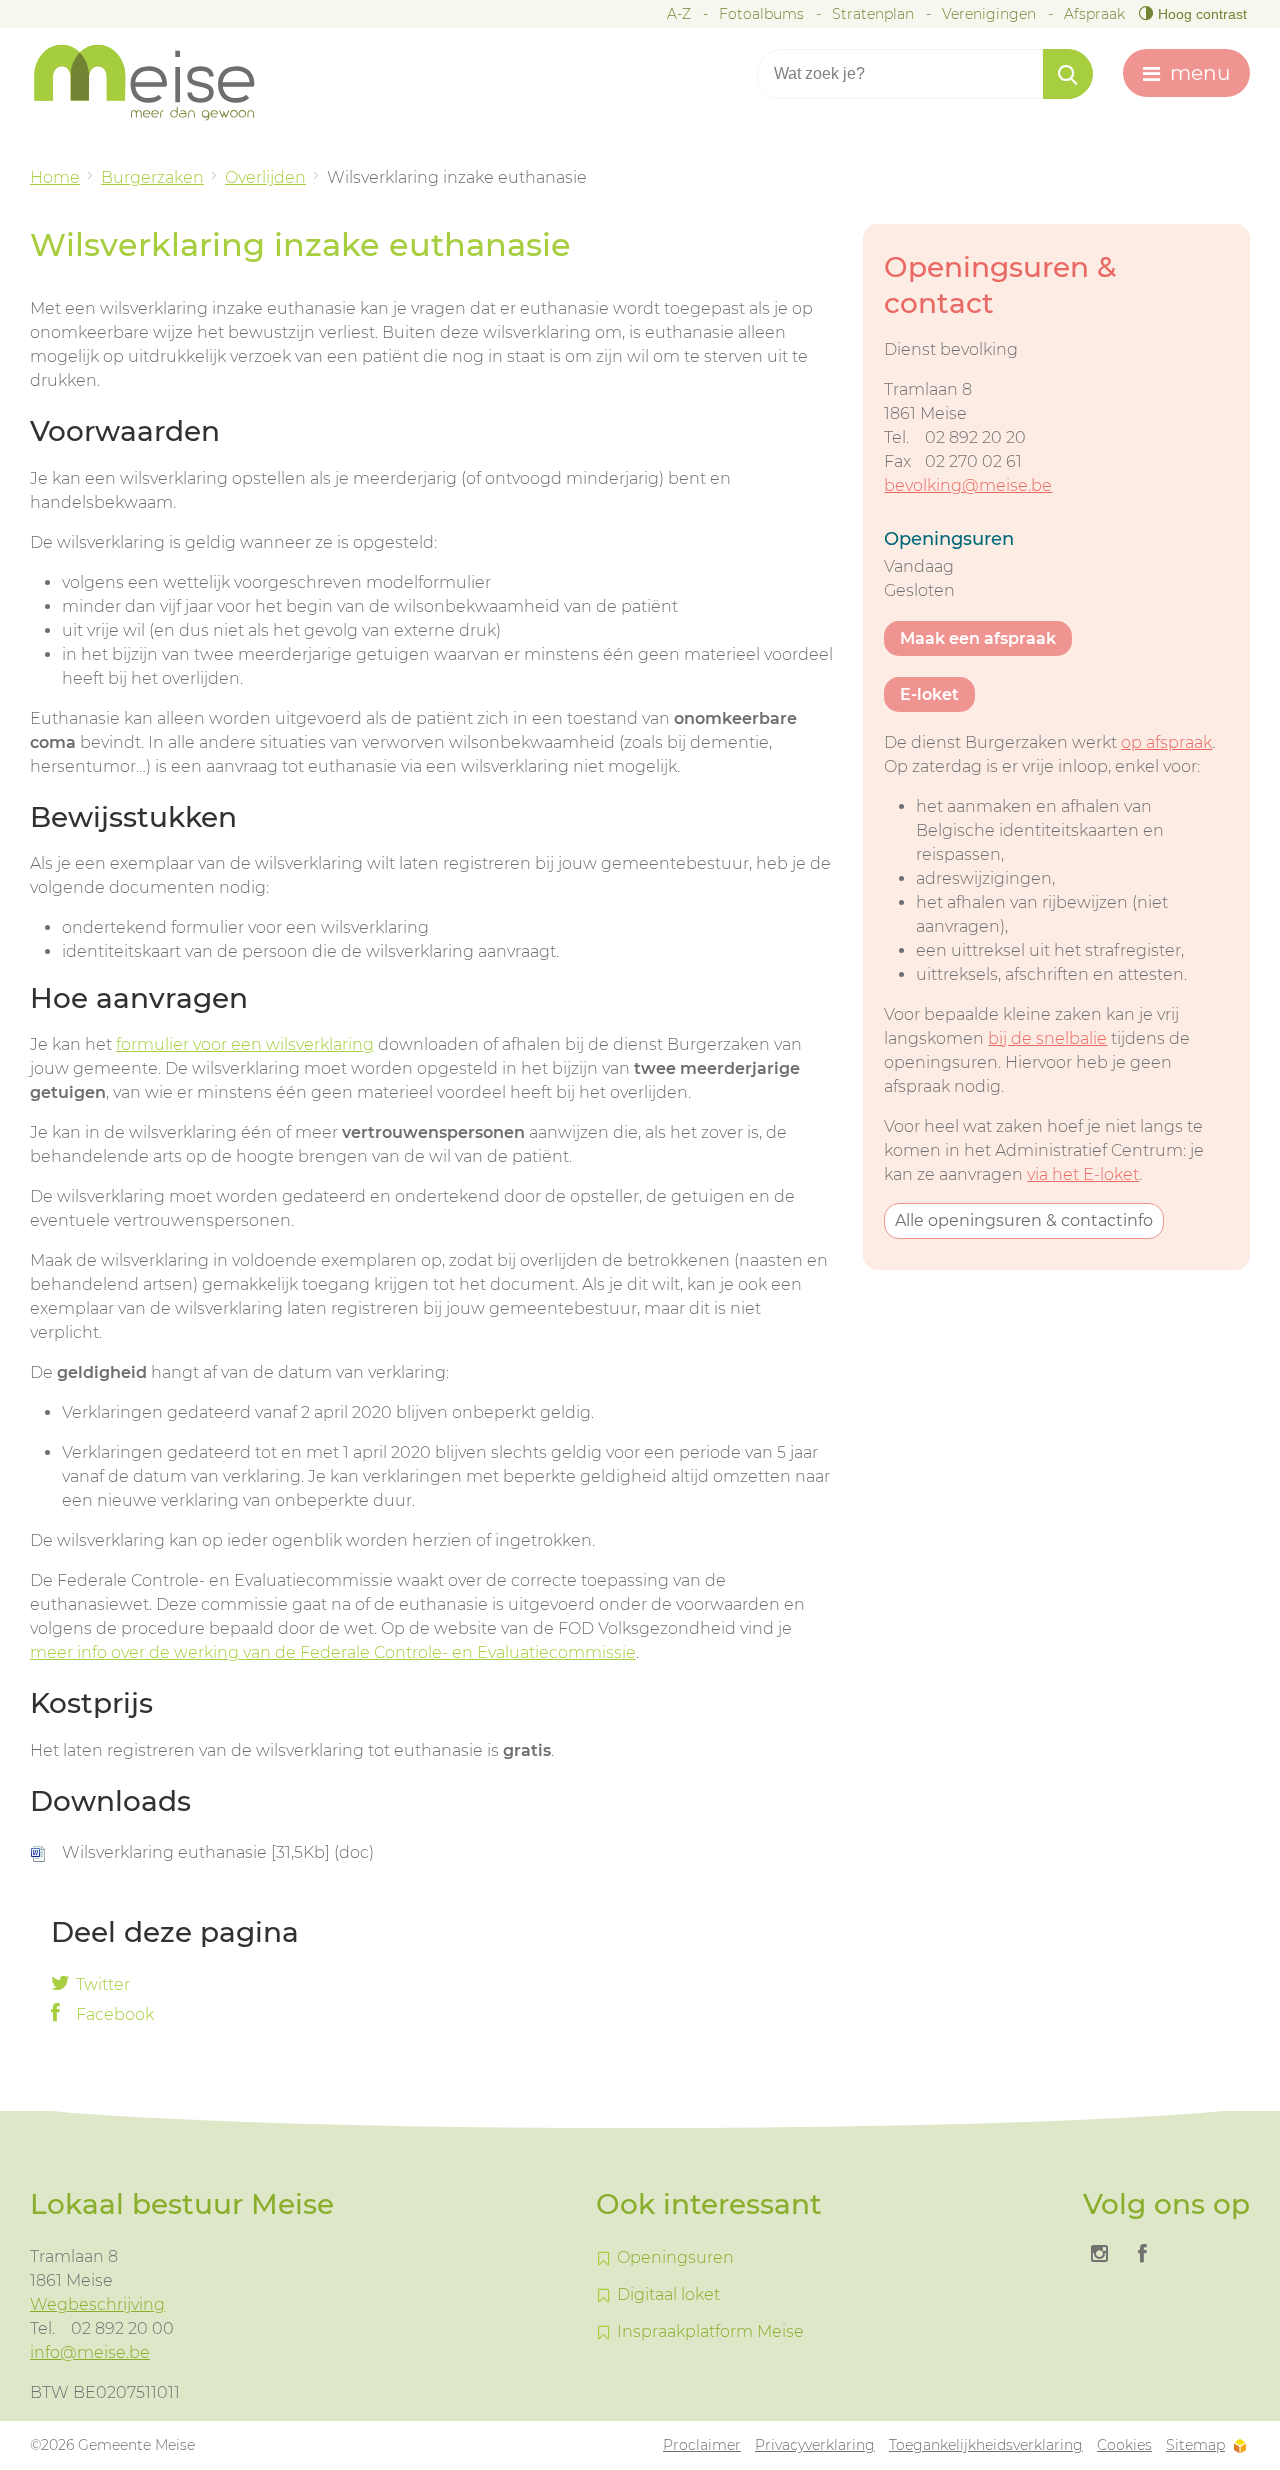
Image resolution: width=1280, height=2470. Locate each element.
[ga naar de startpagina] (160, 82)
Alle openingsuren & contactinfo (1024, 1220)
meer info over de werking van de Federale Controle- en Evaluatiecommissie (333, 1652)
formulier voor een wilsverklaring (245, 1044)
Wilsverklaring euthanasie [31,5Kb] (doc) (218, 1852)
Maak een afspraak (978, 638)
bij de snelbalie (1047, 1038)
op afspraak (1166, 742)
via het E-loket (1083, 1174)
